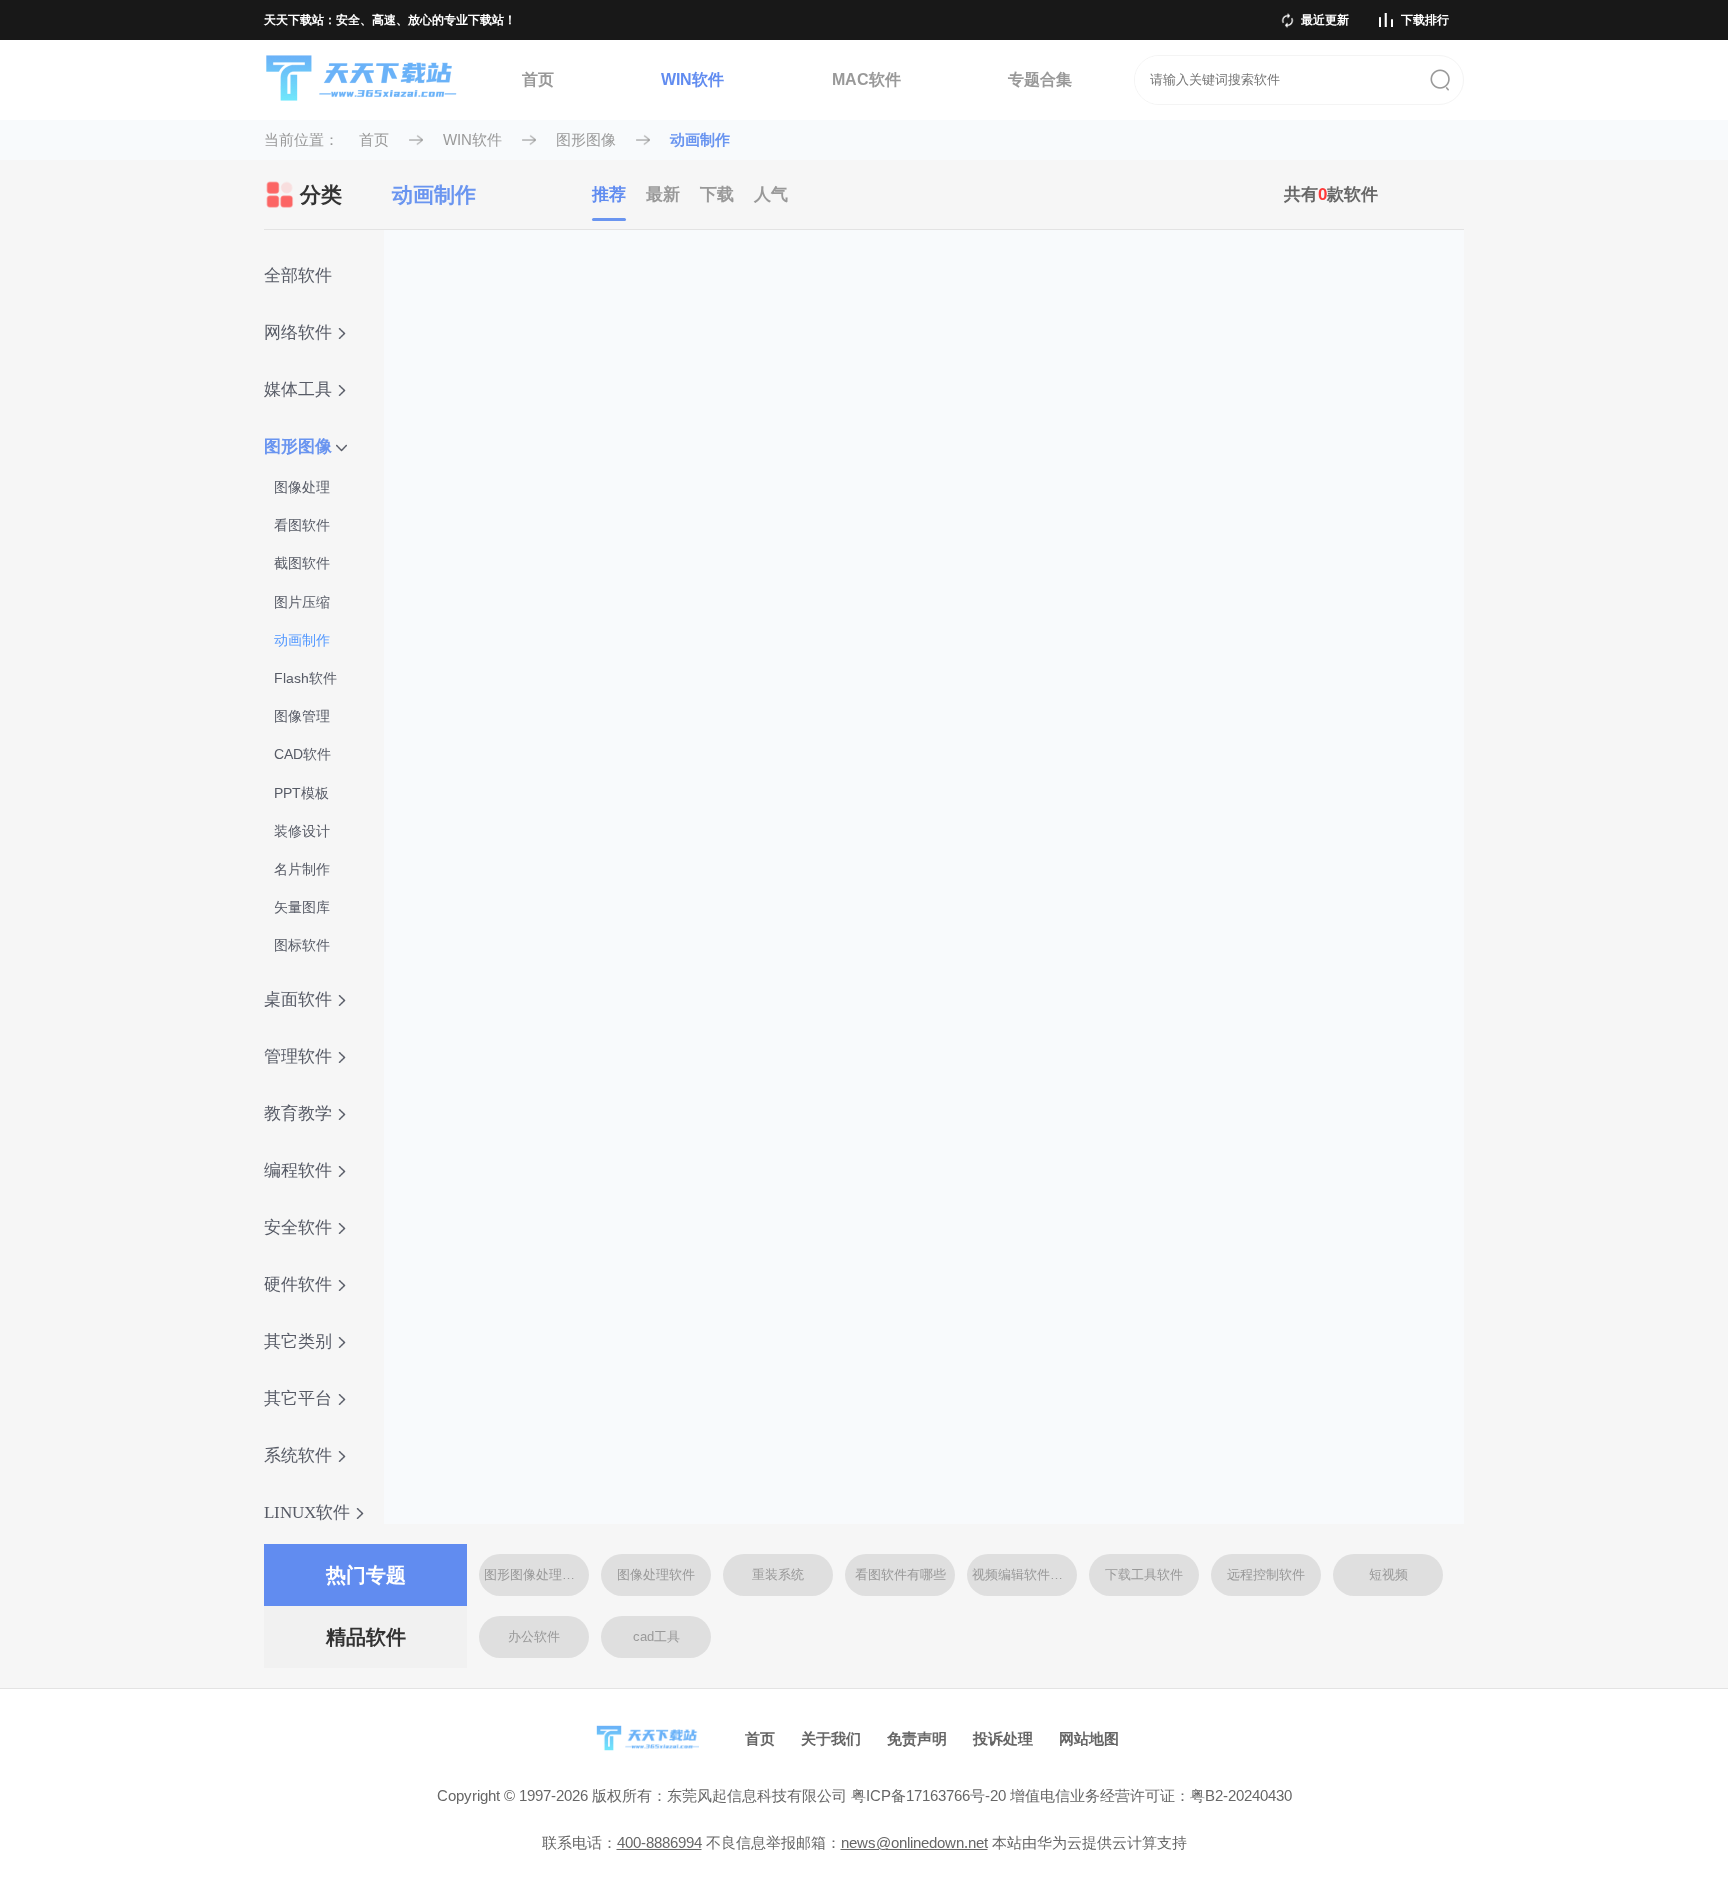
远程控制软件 (1266, 1574)
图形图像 (586, 139)
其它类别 (298, 1341)
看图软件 (302, 525)
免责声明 (917, 1738)
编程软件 (298, 1170)
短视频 (1388, 1574)
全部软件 (298, 275)
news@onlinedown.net (914, 1842)
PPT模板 (301, 793)
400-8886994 (659, 1842)
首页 (538, 79)
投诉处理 (1003, 1738)
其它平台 (298, 1398)
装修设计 (302, 831)
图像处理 (302, 487)
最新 (663, 194)
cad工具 (656, 1636)
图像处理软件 (656, 1574)
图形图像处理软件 (536, 1574)
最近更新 (1325, 20)
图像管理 (302, 716)
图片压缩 (302, 602)
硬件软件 (298, 1284)
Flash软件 (305, 678)
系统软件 (298, 1455)
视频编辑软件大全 (1024, 1574)
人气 (771, 194)
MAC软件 (866, 79)
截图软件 (302, 563)
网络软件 (298, 332)
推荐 (609, 194)
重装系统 (778, 1574)
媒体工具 (298, 389)
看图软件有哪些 (900, 1574)
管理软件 (298, 1056)
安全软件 (298, 1227)
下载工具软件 (1144, 1574)
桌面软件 (298, 999)
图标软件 (302, 945)
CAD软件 (302, 754)
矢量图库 (302, 907)
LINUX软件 (307, 1512)
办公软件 (534, 1636)
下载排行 (1425, 20)
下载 (717, 194)
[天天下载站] (362, 80)
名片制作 (302, 869)
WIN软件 (692, 79)
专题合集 (1040, 79)
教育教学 (298, 1113)
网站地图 (1089, 1738)
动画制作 (700, 139)
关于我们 (831, 1738)
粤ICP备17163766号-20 (928, 1795)
